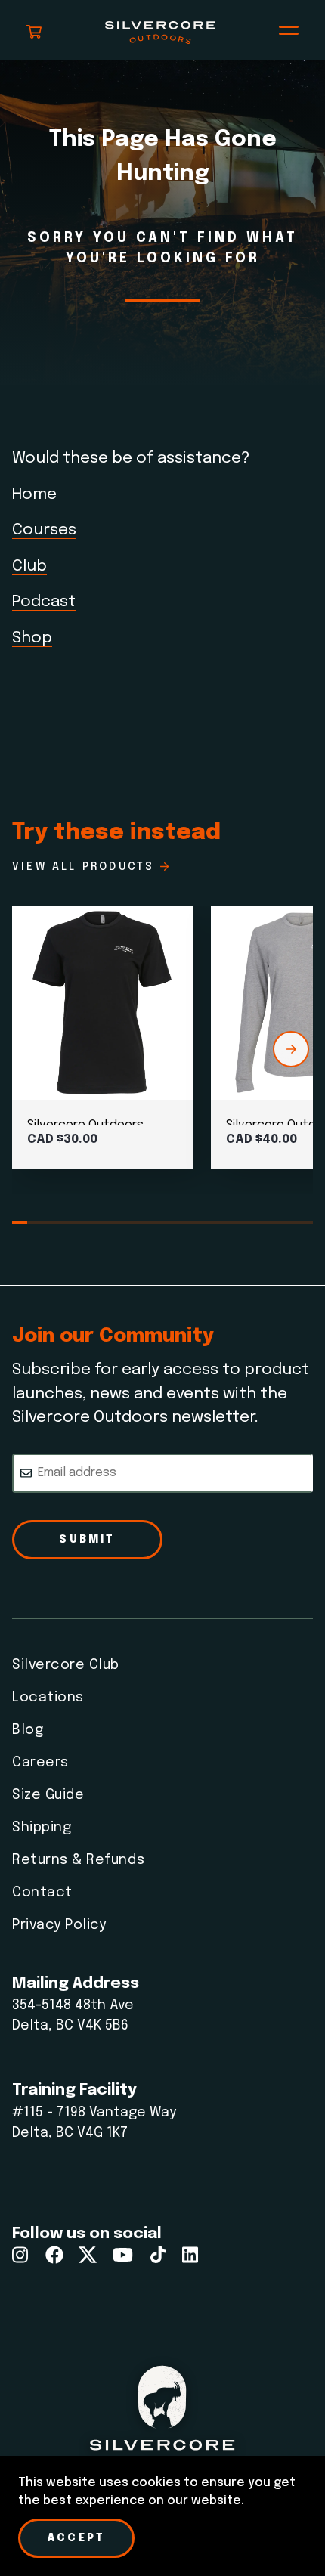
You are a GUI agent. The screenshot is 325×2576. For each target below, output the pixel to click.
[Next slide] (291, 1049)
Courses (44, 530)
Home (34, 494)
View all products (83, 867)
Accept (76, 2538)
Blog (28, 1730)
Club (29, 566)
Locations (48, 1698)
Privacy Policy (59, 1925)
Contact (42, 1893)
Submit (87, 1540)
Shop (32, 638)
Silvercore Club (66, 1665)
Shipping (42, 1828)
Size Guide (48, 1795)
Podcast (44, 602)
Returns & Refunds (78, 1860)
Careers (40, 1763)
